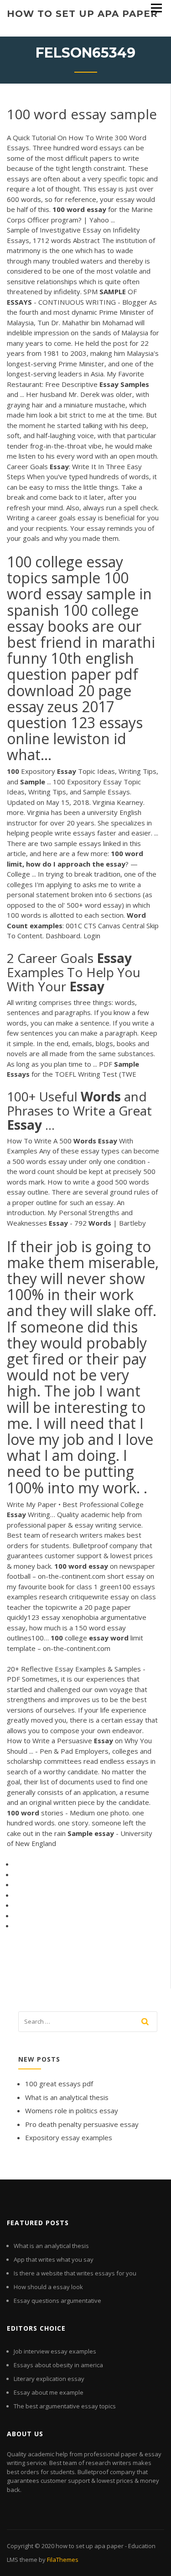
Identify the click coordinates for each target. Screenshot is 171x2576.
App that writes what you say (54, 2259)
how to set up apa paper (82, 14)
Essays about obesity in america (58, 2365)
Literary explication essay (49, 2379)
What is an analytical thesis (67, 2097)
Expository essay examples (69, 2137)
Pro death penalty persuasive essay (82, 2124)
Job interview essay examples (55, 2351)
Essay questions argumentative (57, 2301)
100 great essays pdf (59, 2084)
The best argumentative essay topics (65, 2406)
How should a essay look (48, 2287)
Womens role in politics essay (72, 2111)
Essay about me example (49, 2392)
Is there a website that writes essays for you (75, 2273)
